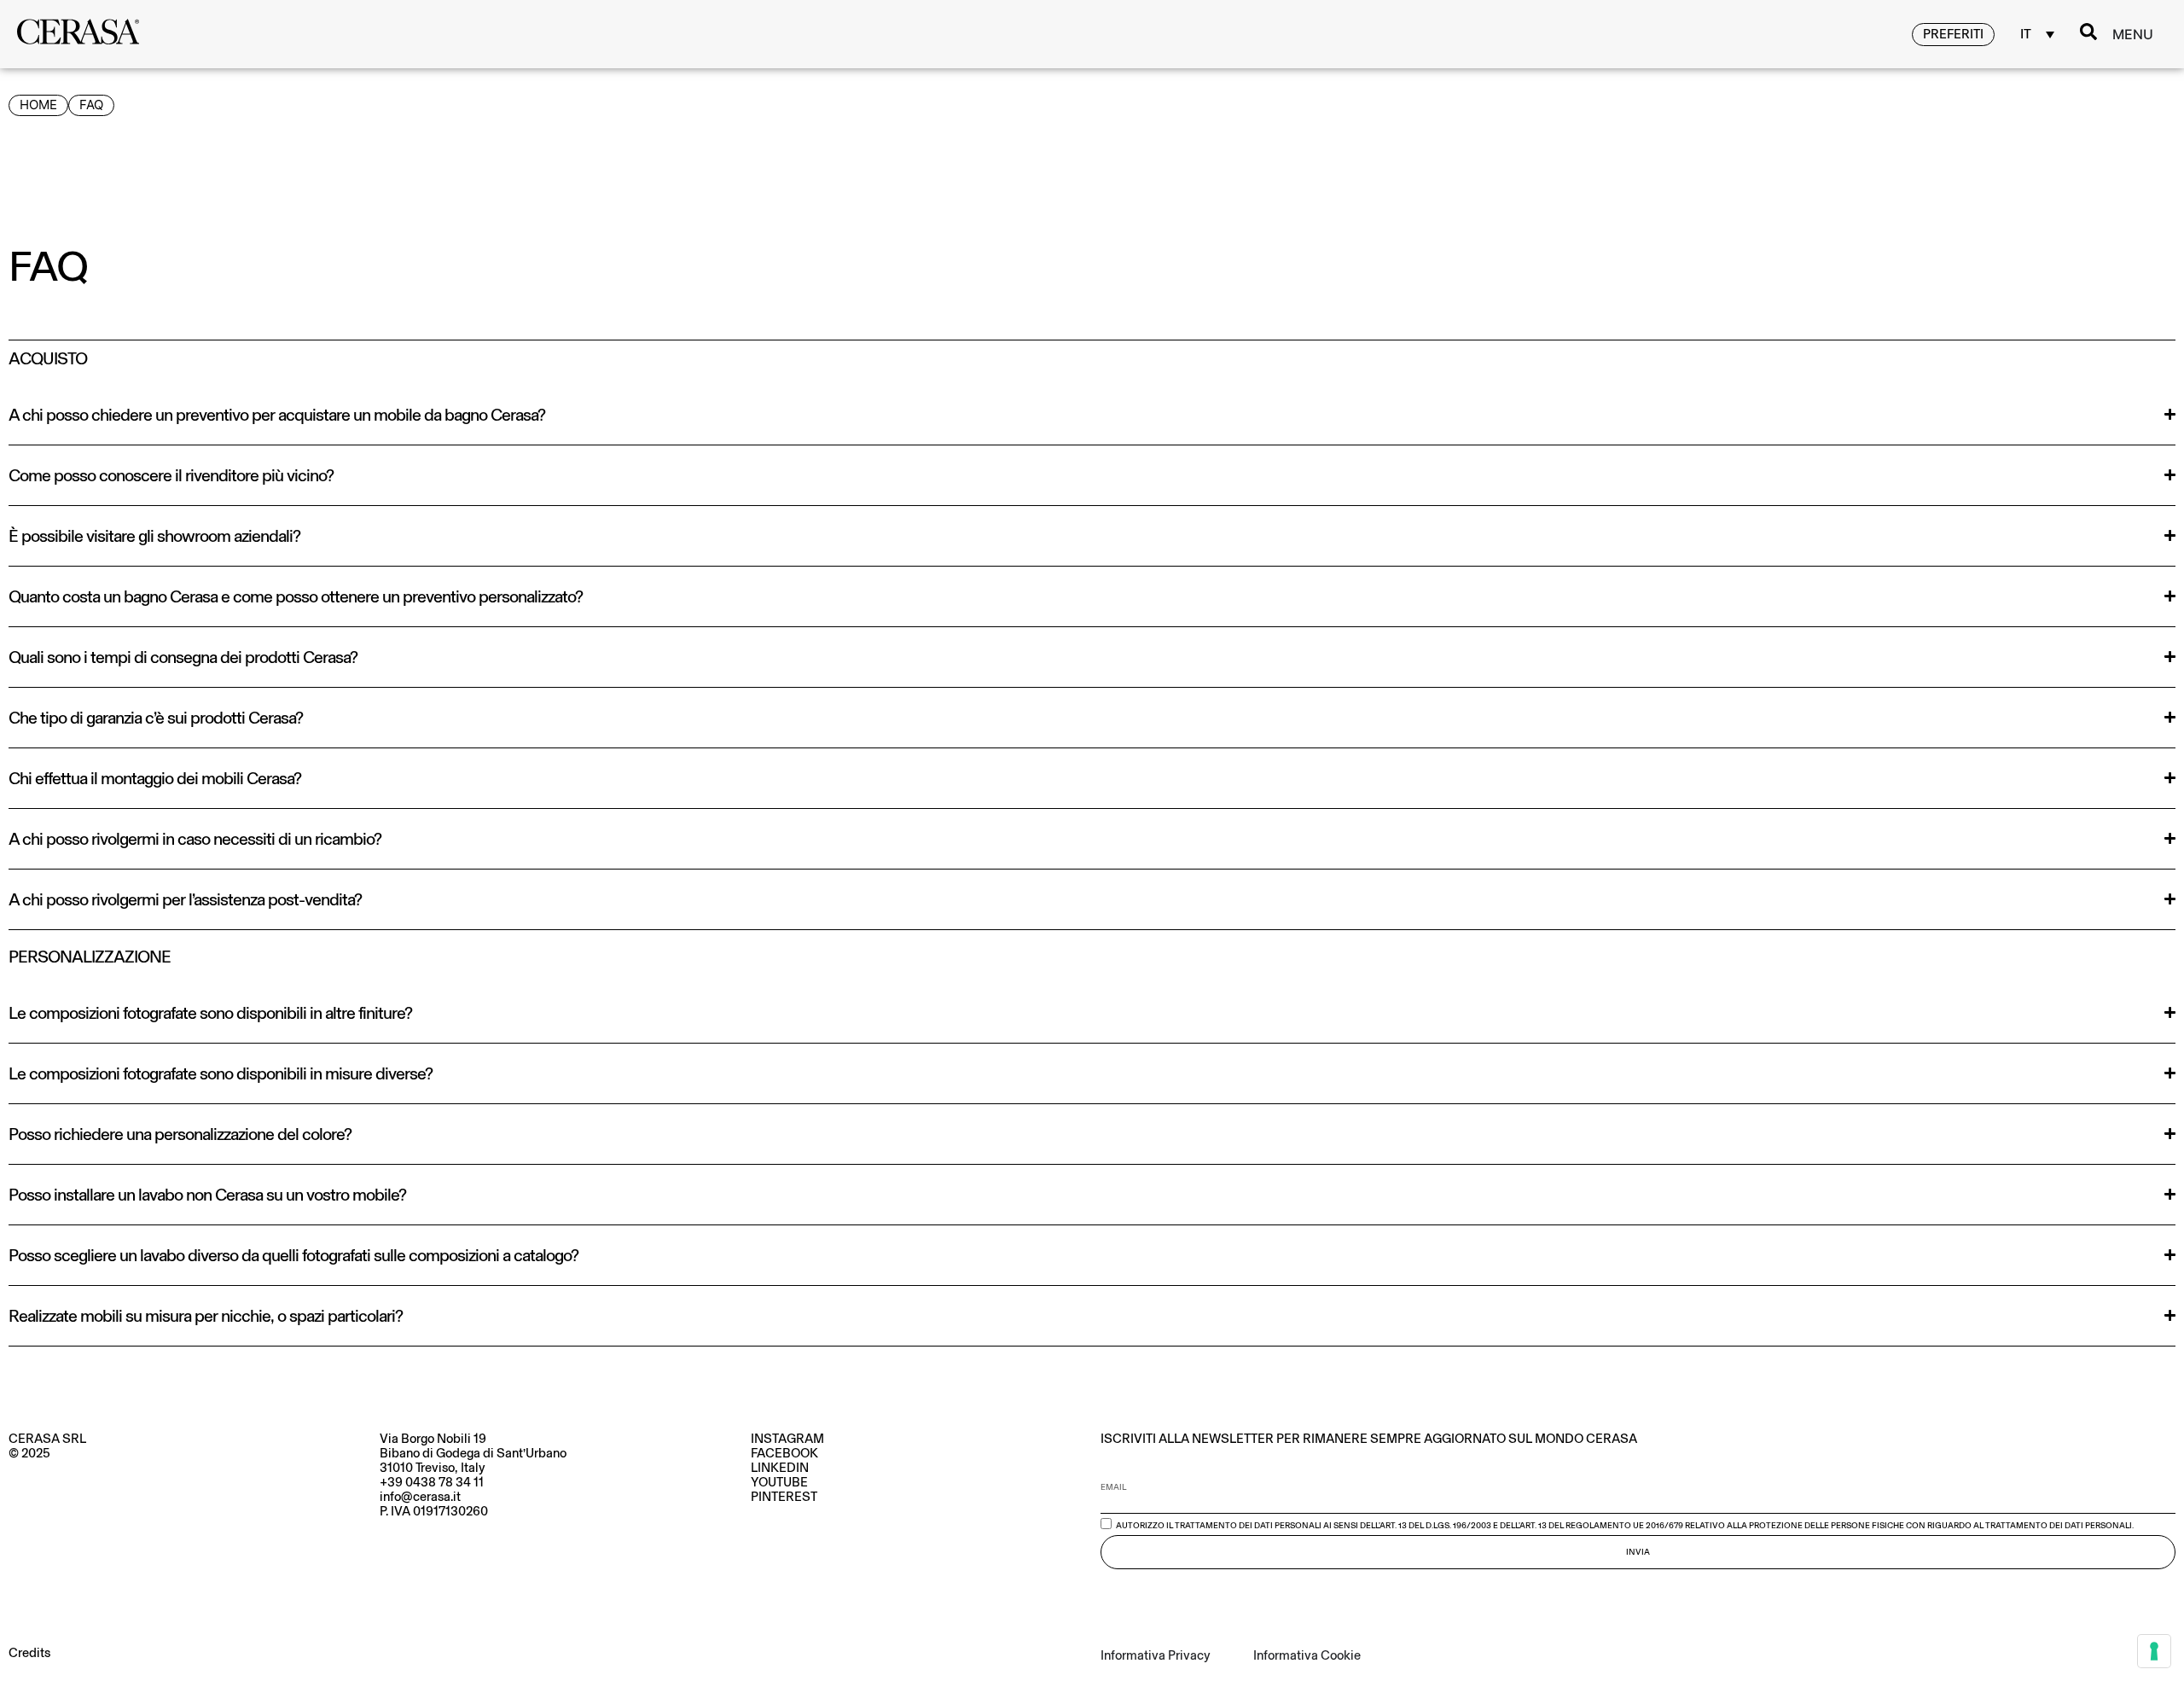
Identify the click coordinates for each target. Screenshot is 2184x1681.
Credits (29, 1653)
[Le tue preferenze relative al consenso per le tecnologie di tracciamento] (2154, 1651)
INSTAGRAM (787, 1439)
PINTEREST (784, 1497)
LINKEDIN (780, 1468)
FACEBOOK (784, 1453)
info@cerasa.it (420, 1497)
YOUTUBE (779, 1482)
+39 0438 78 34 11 (432, 1482)
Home (38, 105)
